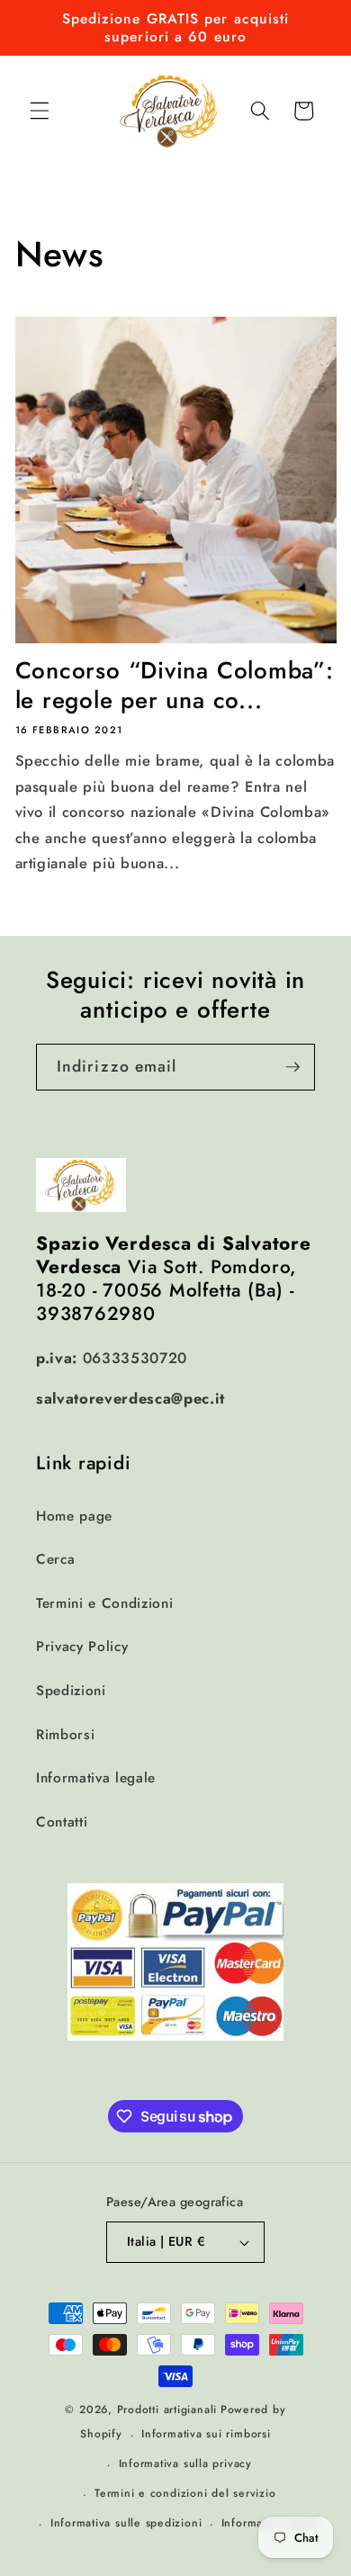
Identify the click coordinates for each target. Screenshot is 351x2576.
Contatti (62, 1822)
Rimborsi (65, 1735)
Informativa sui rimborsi (206, 2434)
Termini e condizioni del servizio (185, 2493)
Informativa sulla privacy (185, 2464)
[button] (40, 111)
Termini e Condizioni (104, 1603)
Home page (74, 1516)
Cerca (55, 1559)
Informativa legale (96, 1778)
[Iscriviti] (292, 1067)
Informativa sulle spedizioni (126, 2523)
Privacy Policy (82, 1647)
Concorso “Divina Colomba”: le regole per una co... (175, 685)
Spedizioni (71, 1691)
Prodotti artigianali (167, 2410)
